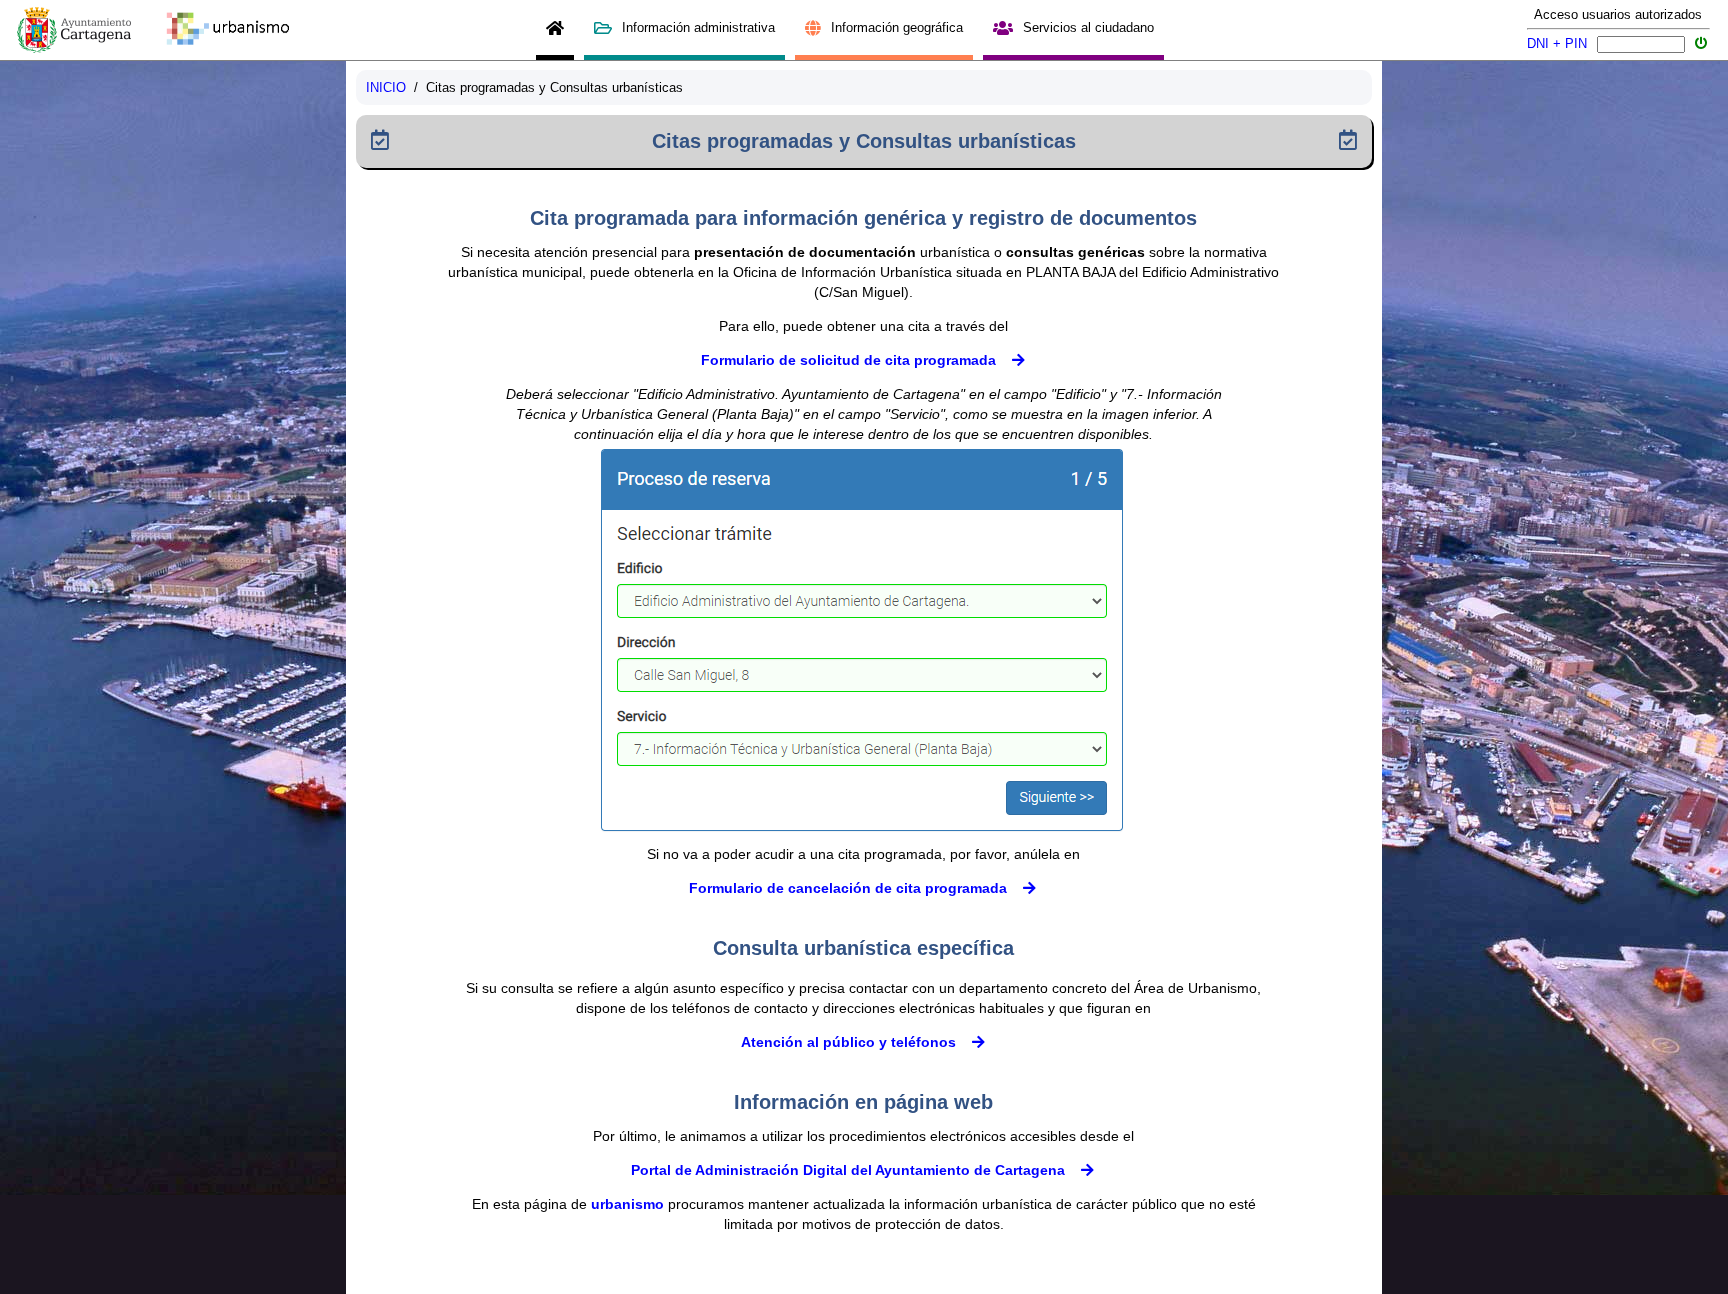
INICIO (386, 87)
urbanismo (627, 1204)
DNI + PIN (1557, 43)
